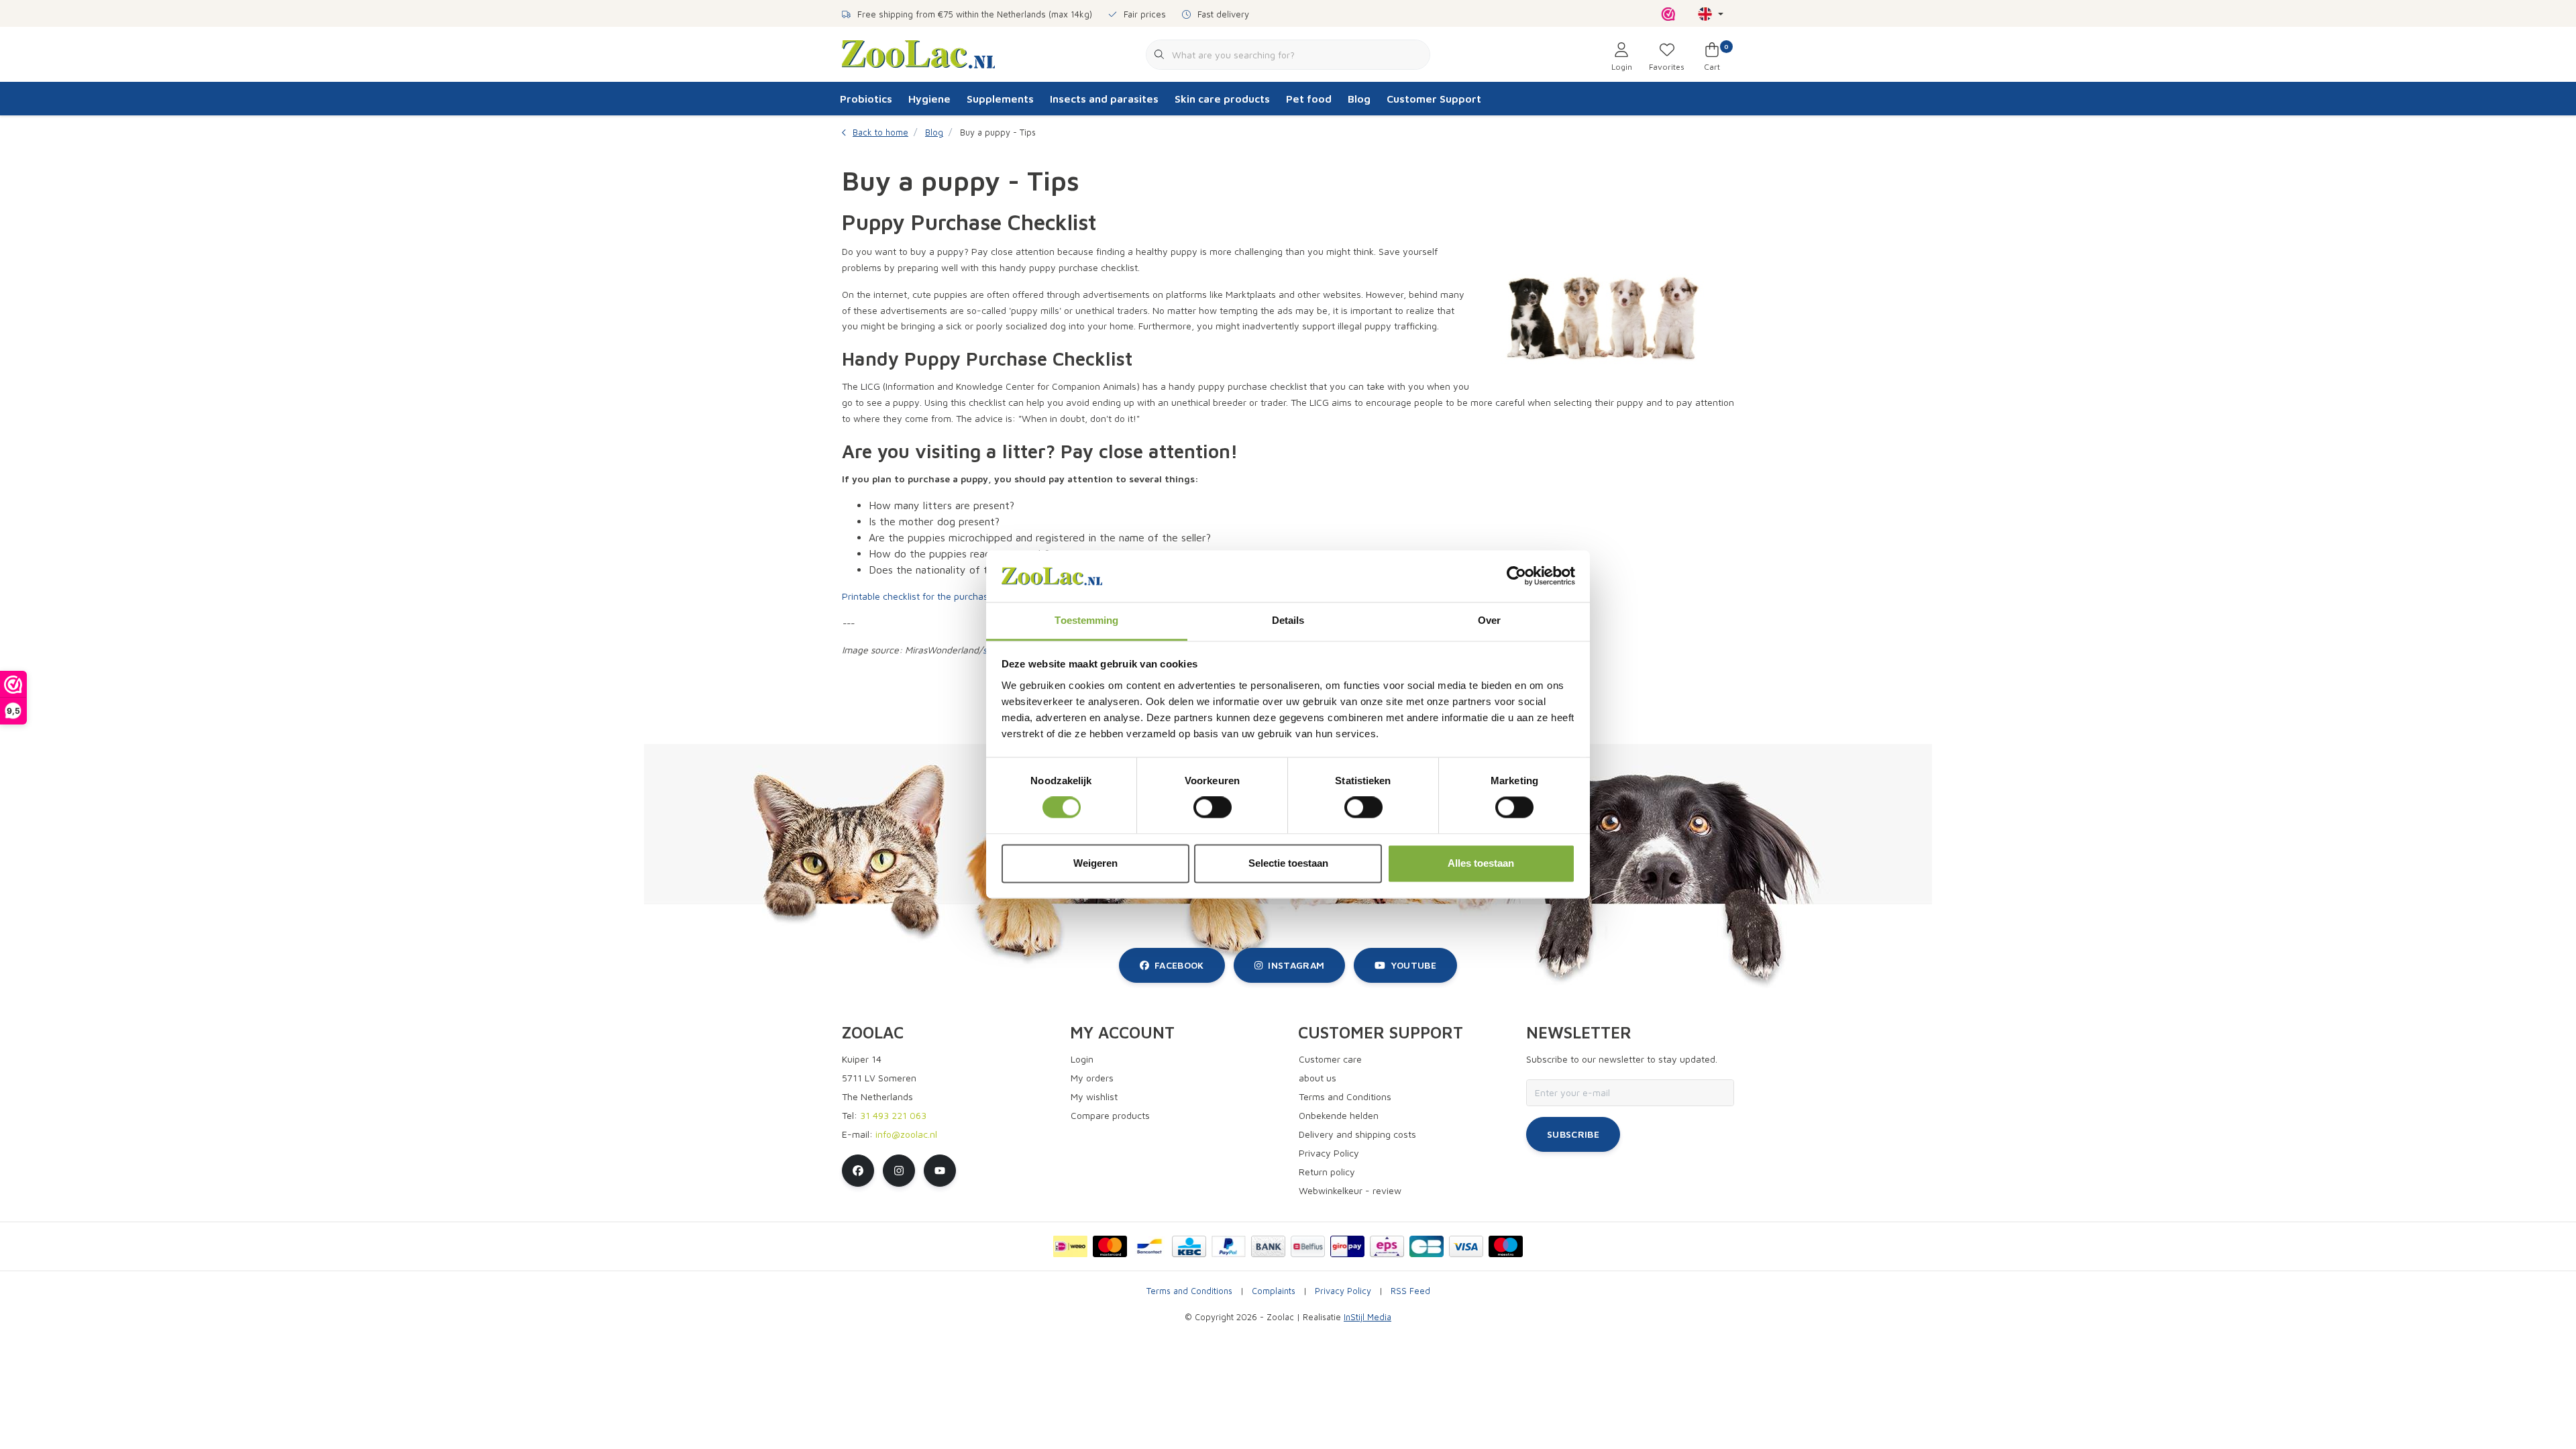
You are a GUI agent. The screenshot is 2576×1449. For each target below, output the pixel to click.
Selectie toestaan (1288, 863)
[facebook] (858, 1171)
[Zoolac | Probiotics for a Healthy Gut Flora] (918, 53)
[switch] (1213, 808)
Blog (1359, 99)
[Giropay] (1347, 1246)
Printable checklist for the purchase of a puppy (942, 596)
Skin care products (1222, 99)
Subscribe (1573, 1134)
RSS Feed (1410, 1291)
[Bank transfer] (1268, 1246)
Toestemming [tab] (1086, 620)
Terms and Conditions (1189, 1291)
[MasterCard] (1110, 1246)
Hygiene (929, 99)
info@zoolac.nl (906, 1134)
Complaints (1274, 1291)
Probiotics (866, 99)
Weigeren (1095, 863)
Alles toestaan (1481, 863)
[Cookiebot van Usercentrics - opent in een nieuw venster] (1516, 576)
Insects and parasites (1104, 99)
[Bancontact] (1149, 1246)
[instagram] (899, 1171)
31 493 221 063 (893, 1115)
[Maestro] (1506, 1246)
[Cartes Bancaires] (1427, 1246)
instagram (1296, 965)
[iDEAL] (1070, 1246)
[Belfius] (1308, 1246)
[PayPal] (1229, 1246)
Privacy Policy (1343, 1291)
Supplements (1000, 99)
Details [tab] (1288, 620)
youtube (1413, 965)
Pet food (1309, 99)
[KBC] (1189, 1246)
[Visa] (1466, 1246)
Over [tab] (1489, 620)
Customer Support (1434, 99)
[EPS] (1387, 1246)
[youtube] (940, 1171)
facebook (1179, 965)
